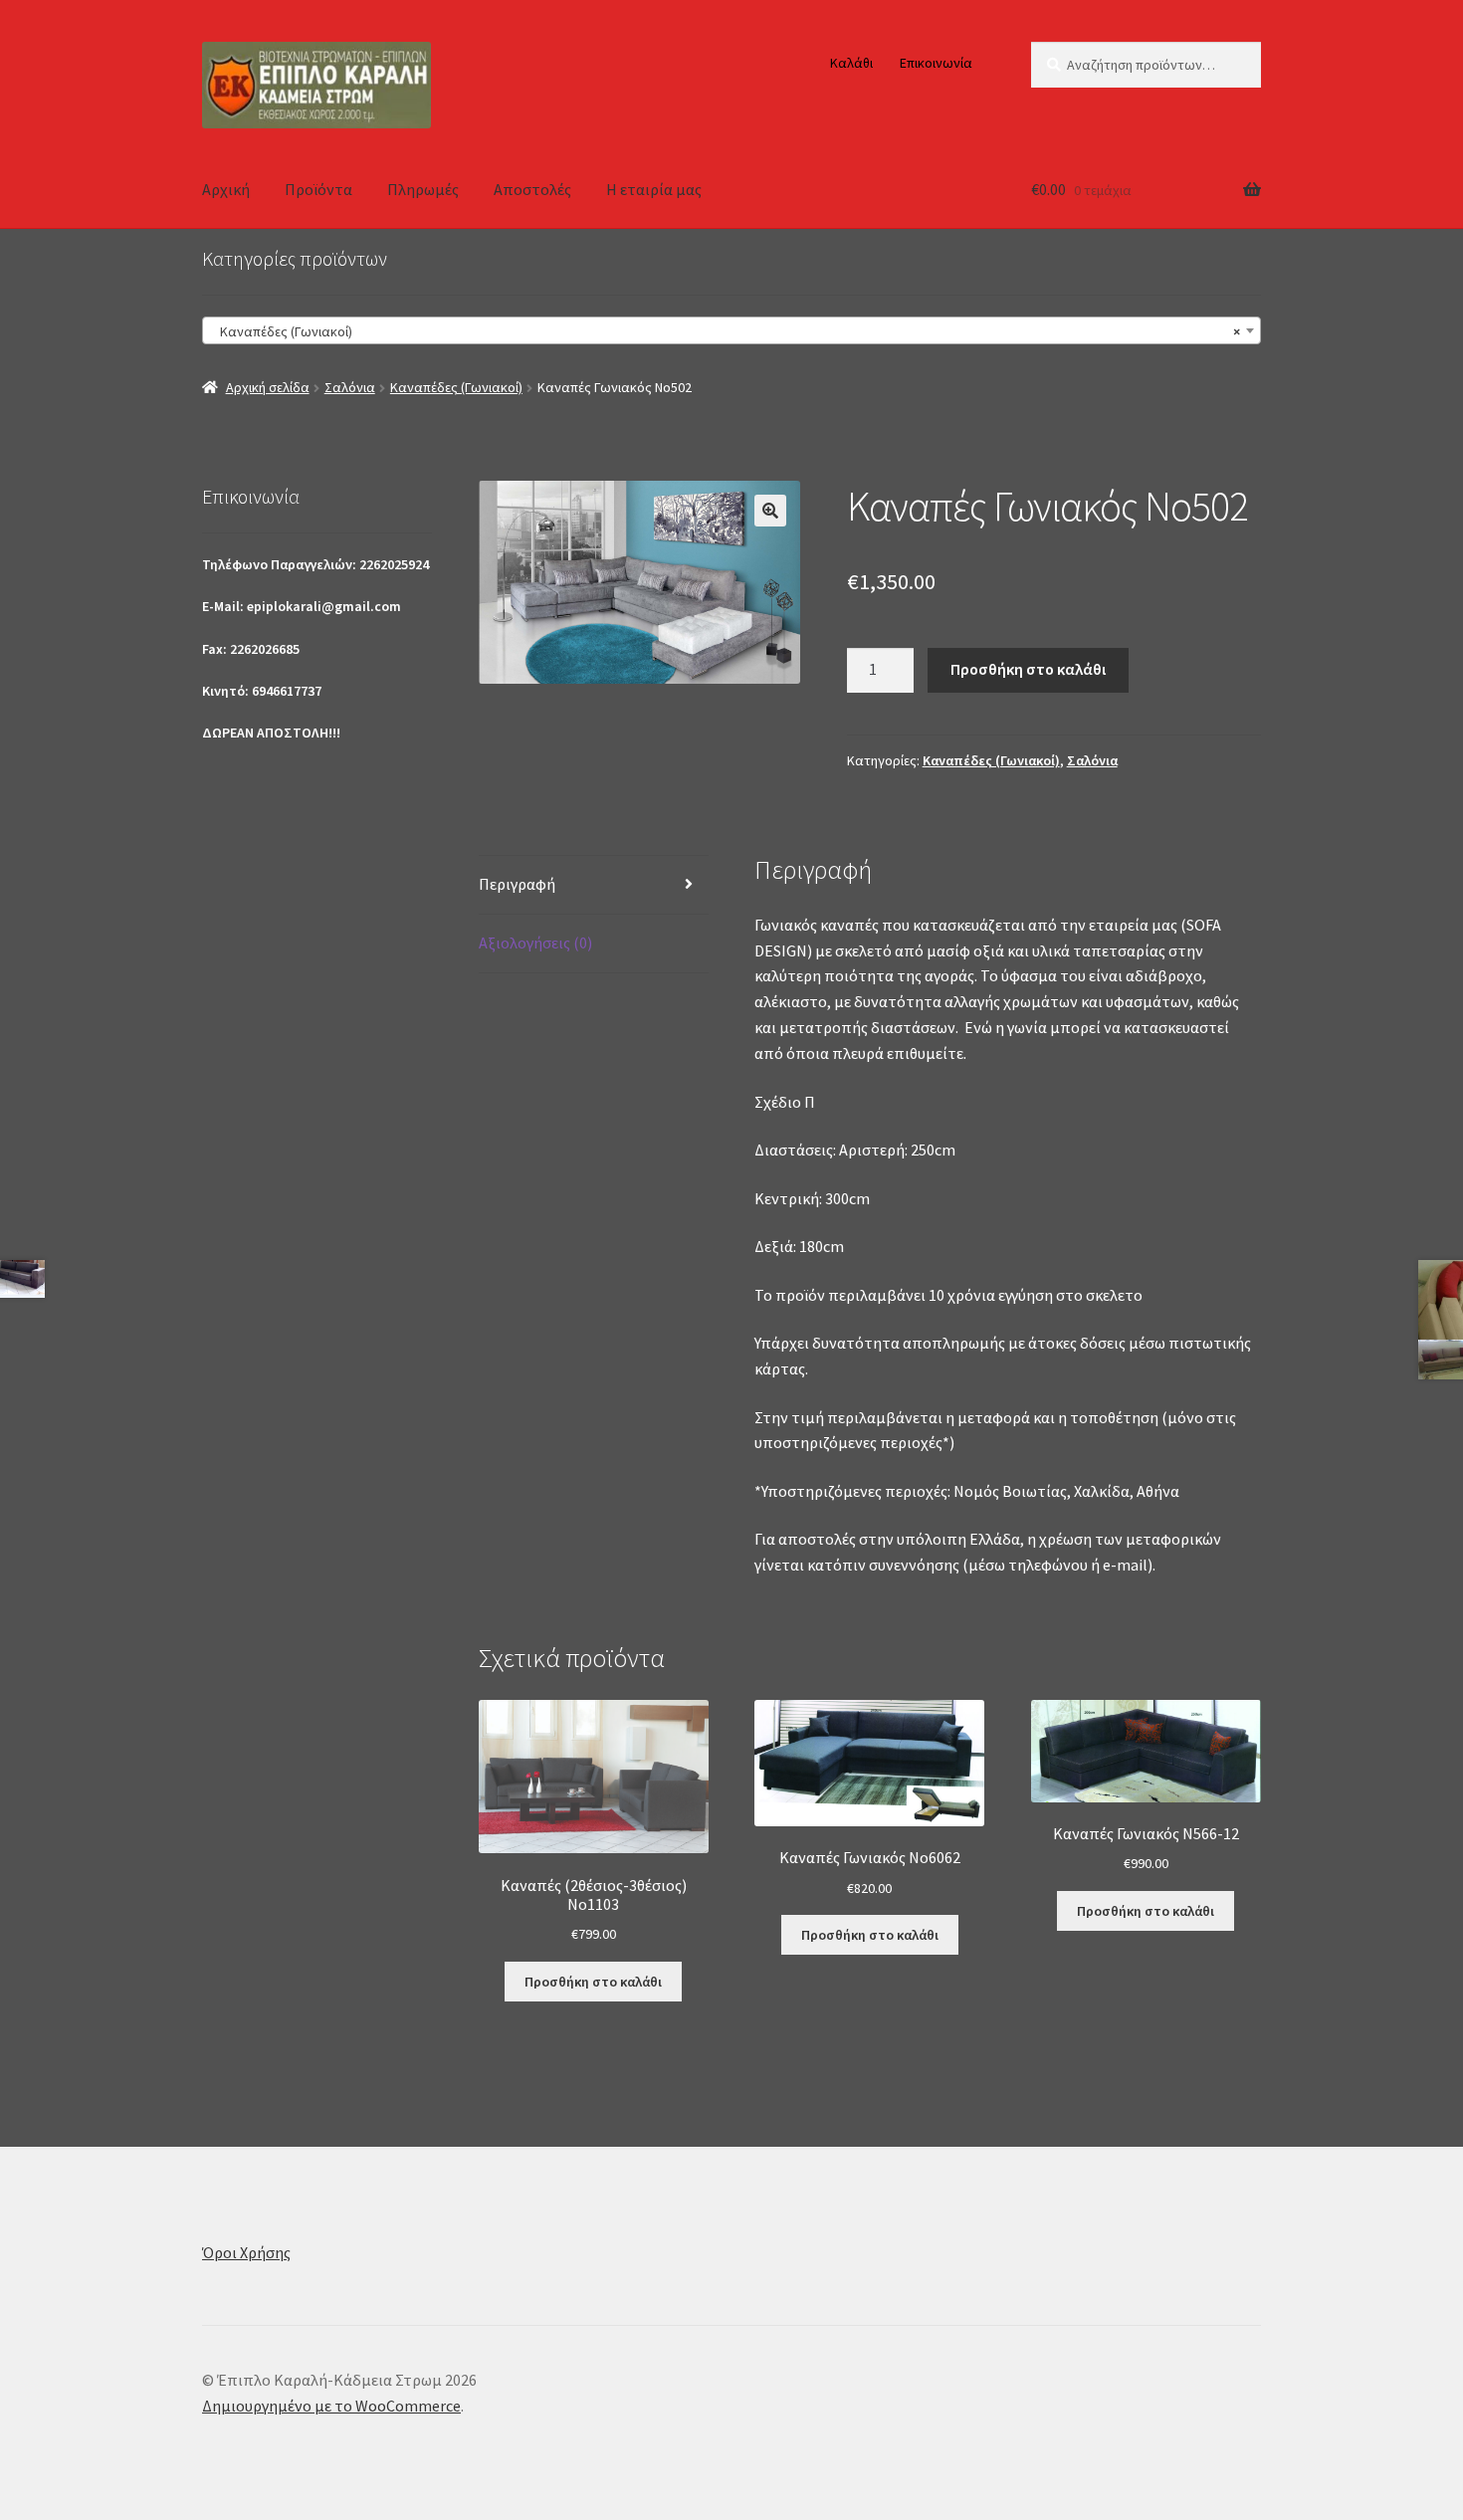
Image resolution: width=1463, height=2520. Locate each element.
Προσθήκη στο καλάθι (1028, 669)
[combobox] (731, 330)
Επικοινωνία (936, 63)
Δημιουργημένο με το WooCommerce (331, 2406)
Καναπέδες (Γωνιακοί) (456, 387)
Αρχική (226, 189)
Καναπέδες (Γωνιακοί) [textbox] (726, 331)
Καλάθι (851, 63)
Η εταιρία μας (654, 189)
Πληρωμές (423, 189)
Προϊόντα (318, 189)
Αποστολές (532, 189)
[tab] (594, 885)
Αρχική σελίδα (268, 387)
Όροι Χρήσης (246, 2252)
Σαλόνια (350, 387)
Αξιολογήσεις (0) (535, 943)
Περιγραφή (517, 884)
